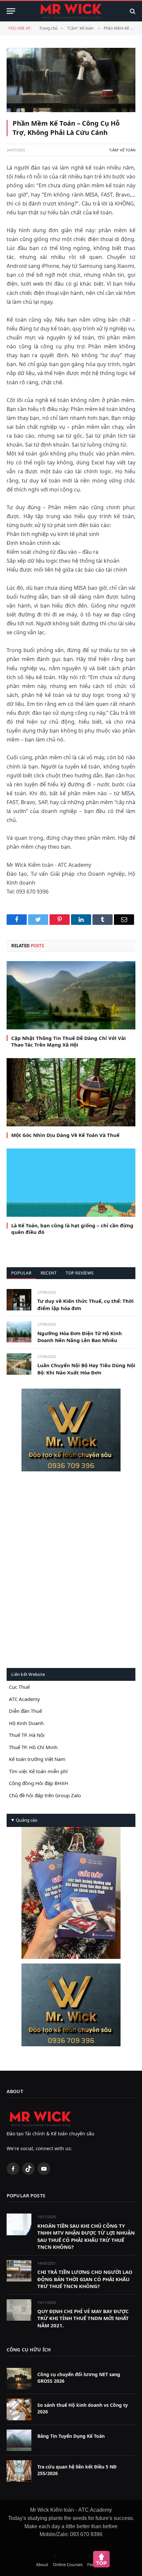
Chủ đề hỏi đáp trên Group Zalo (45, 1795)
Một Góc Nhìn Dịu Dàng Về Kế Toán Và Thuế (65, 1135)
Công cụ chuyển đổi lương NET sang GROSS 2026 (79, 2378)
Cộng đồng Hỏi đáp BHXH (38, 1783)
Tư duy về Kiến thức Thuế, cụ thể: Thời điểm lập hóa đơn (86, 1304)
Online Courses (68, 2564)
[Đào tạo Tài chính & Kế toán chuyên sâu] (71, 11)
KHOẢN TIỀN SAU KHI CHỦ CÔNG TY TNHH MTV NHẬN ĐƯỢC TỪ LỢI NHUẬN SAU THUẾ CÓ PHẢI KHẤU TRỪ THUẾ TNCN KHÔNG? (86, 2236)
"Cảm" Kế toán (80, 28)
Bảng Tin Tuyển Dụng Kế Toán (71, 2436)
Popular (21, 1273)
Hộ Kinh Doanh (26, 1723)
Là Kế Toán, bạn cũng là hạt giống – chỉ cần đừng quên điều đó (72, 1229)
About (42, 2564)
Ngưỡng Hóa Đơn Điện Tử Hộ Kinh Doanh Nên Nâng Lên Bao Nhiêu (80, 1337)
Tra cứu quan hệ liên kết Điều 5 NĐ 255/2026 (77, 2470)
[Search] (132, 11)
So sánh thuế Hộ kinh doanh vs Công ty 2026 (83, 2408)
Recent (49, 1273)
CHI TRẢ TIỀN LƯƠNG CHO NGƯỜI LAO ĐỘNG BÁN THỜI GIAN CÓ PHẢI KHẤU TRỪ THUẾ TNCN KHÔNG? (85, 2279)
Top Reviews (80, 1273)
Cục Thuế (19, 1687)
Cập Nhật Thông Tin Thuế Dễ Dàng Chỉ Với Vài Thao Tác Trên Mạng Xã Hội (69, 1041)
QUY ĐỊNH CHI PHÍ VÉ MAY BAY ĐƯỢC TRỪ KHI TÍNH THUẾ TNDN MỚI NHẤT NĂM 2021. (83, 2318)
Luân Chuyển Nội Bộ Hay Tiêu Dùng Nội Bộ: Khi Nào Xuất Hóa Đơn (86, 1369)
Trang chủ (48, 28)
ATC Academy (24, 1699)
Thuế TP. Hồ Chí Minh (33, 1747)
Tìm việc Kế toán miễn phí (38, 1771)
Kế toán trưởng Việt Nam (37, 1759)
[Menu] (11, 11)
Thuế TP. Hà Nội (27, 1735)
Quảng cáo (27, 1820)
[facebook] (71, 1430)
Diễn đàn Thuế (25, 1711)
